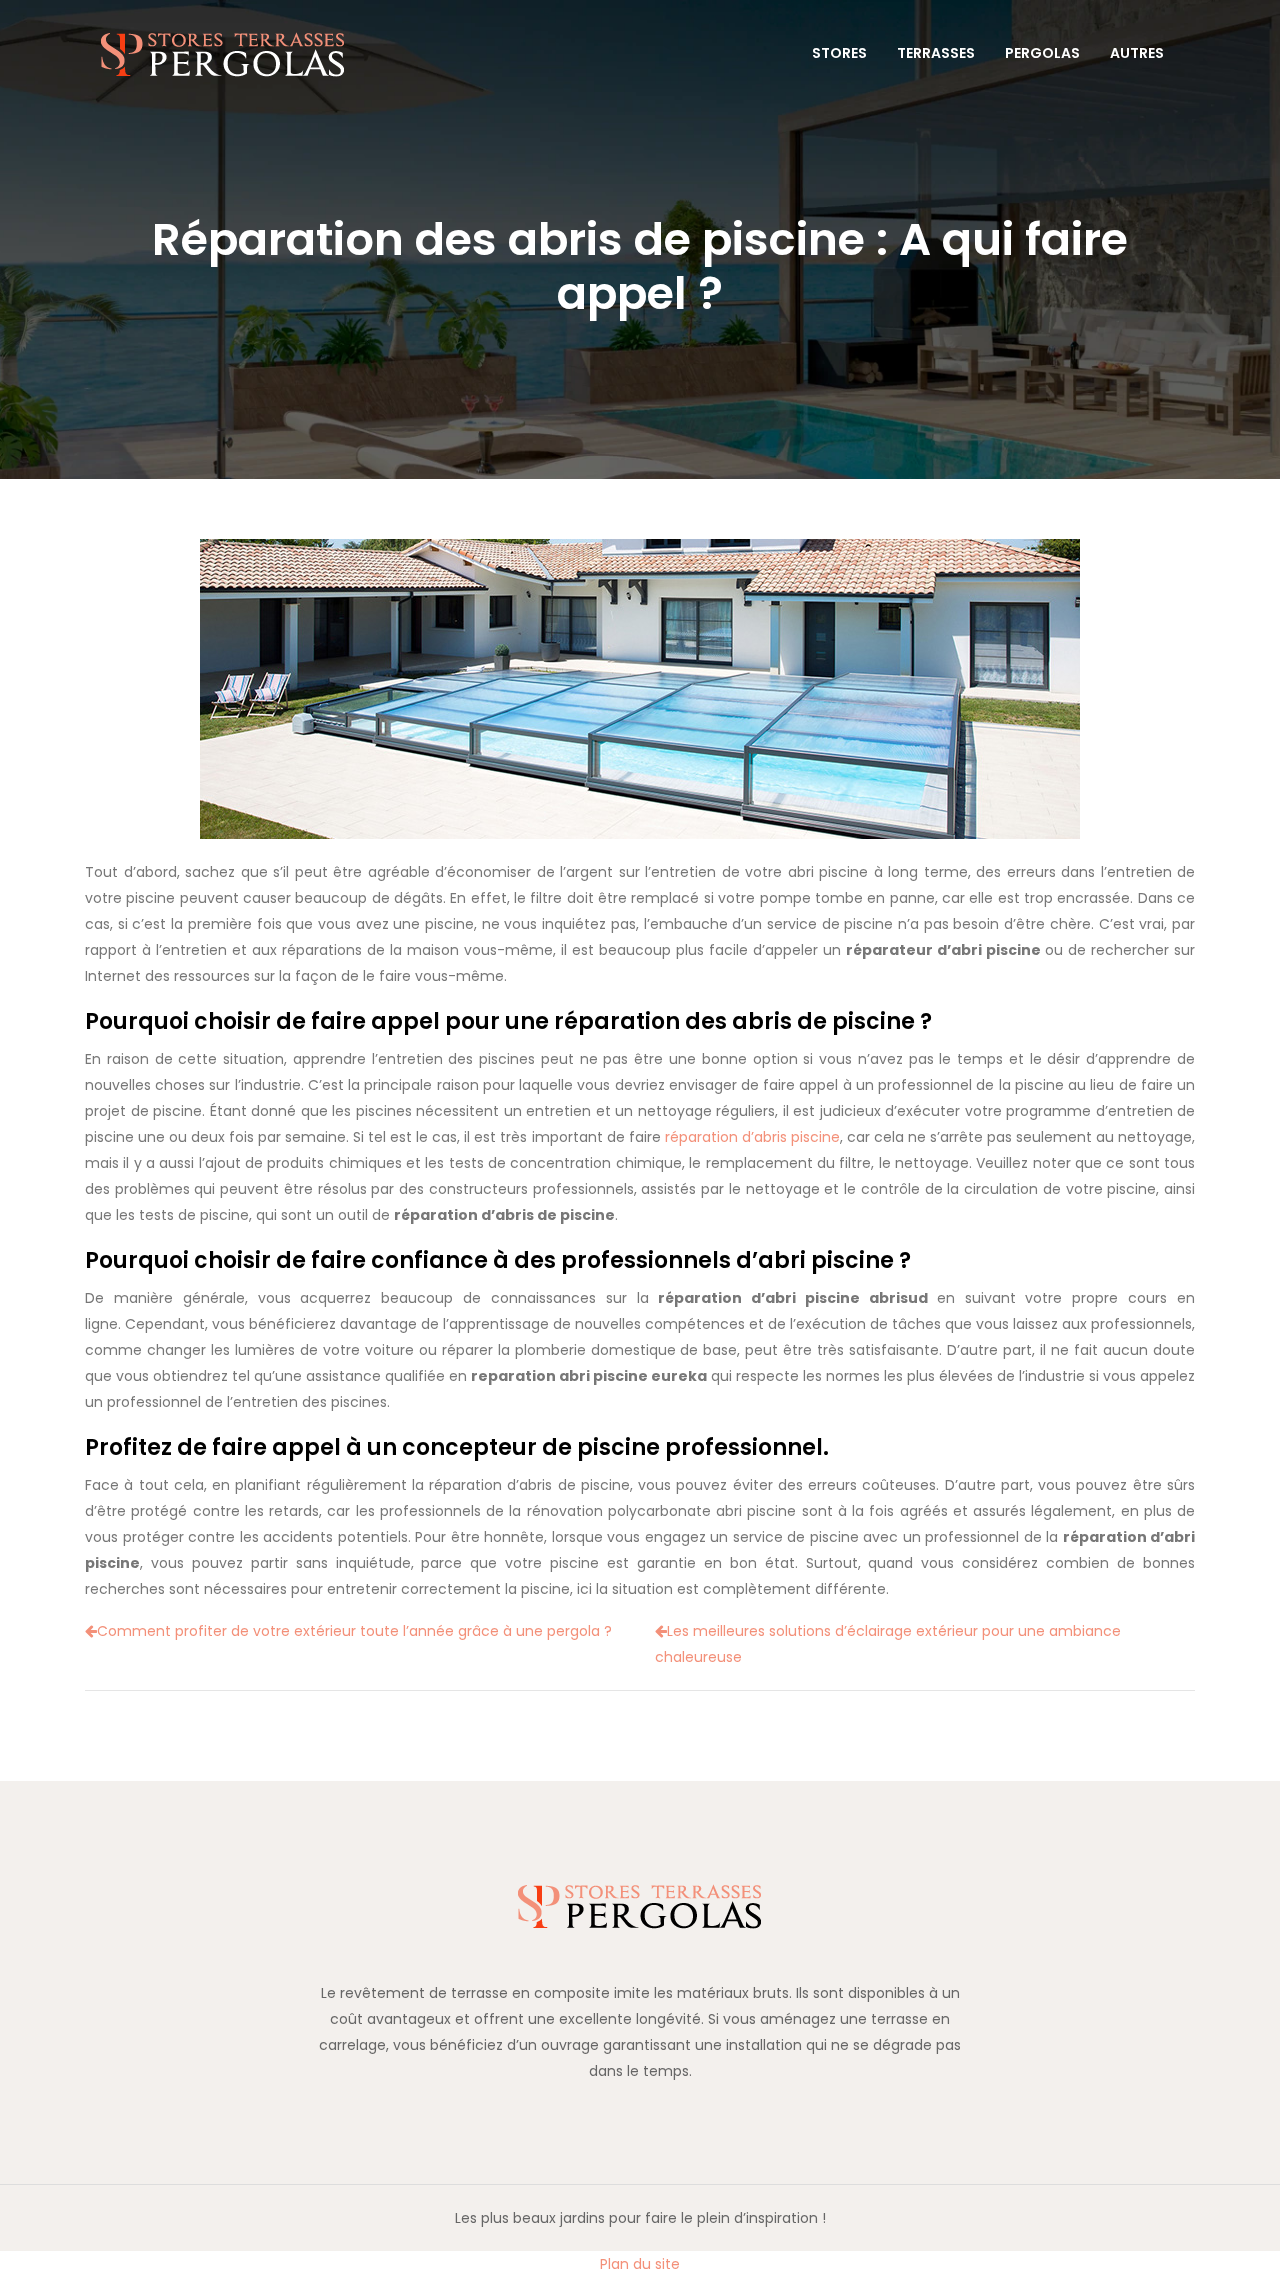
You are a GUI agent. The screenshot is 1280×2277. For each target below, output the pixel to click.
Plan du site (640, 2264)
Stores (839, 53)
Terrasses (936, 53)
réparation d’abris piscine (752, 1137)
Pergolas (1042, 53)
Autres (1137, 53)
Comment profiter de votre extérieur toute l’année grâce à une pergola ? (354, 1631)
